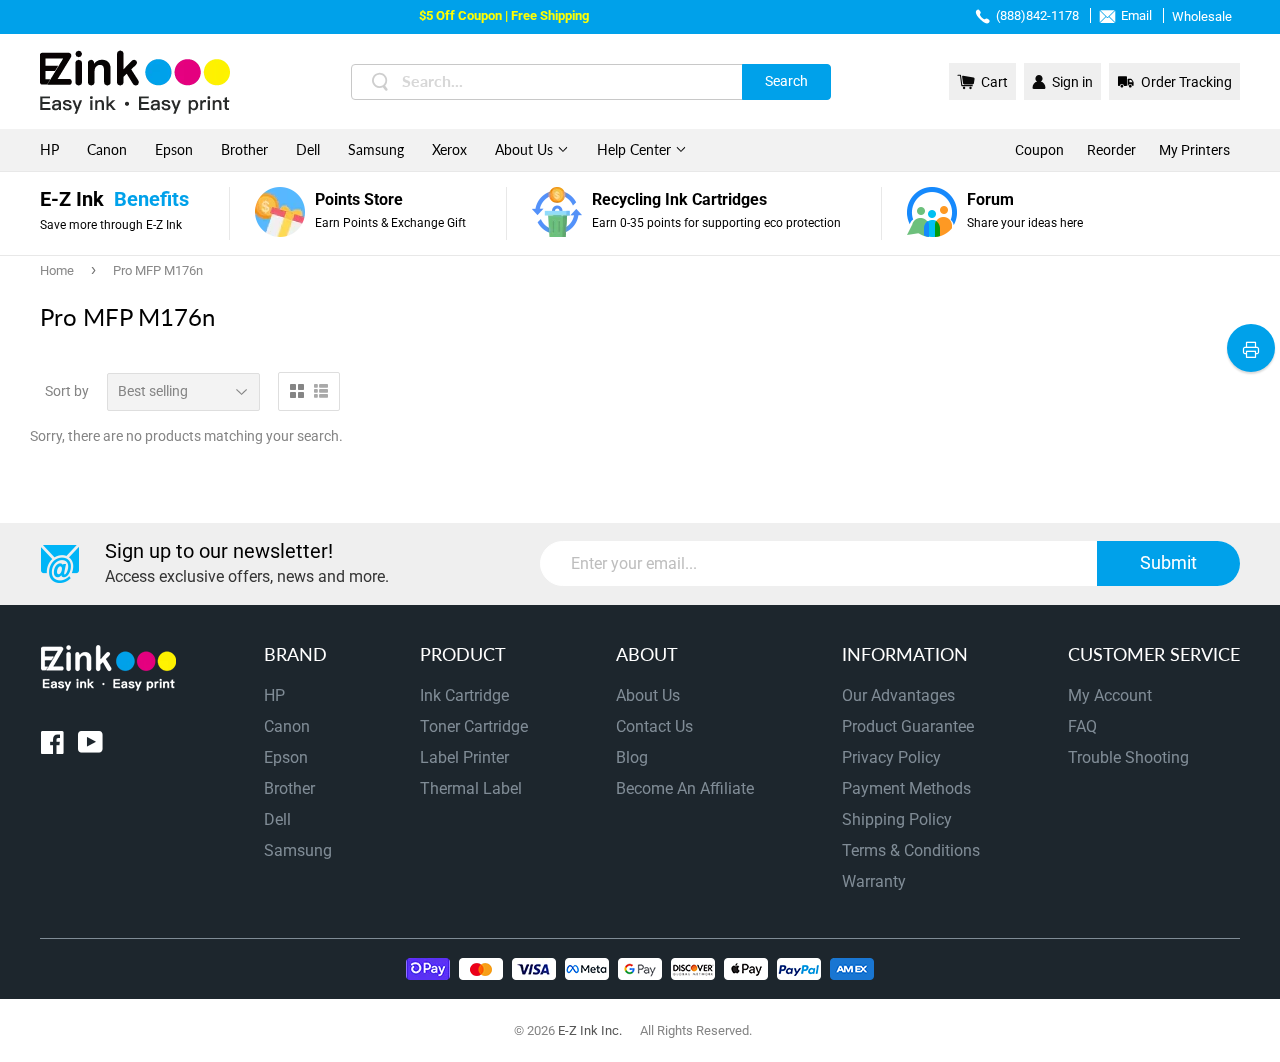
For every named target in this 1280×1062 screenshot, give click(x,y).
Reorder (1111, 150)
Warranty (874, 881)
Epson (174, 149)
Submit (1168, 562)
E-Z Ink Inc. (590, 1030)
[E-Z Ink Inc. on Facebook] (52, 746)
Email (1136, 15)
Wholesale (1202, 16)
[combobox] (591, 82)
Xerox (449, 149)
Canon (107, 149)
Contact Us (654, 726)
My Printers (1194, 150)
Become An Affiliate (685, 788)
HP (49, 149)
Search (786, 81)
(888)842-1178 (1037, 15)
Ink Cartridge (464, 695)
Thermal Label (471, 788)
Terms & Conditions (911, 850)
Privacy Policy (891, 757)
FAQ (1082, 726)
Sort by (67, 391)
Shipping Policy (897, 819)
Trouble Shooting (1128, 757)
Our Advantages (898, 695)
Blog (632, 757)
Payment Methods (906, 788)
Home (57, 270)
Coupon (1039, 150)
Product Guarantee (908, 726)
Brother (244, 149)
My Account (1110, 695)
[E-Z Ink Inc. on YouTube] (90, 746)
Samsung (376, 149)
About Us (526, 149)
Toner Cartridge (474, 726)
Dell (308, 149)
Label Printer (464, 757)
